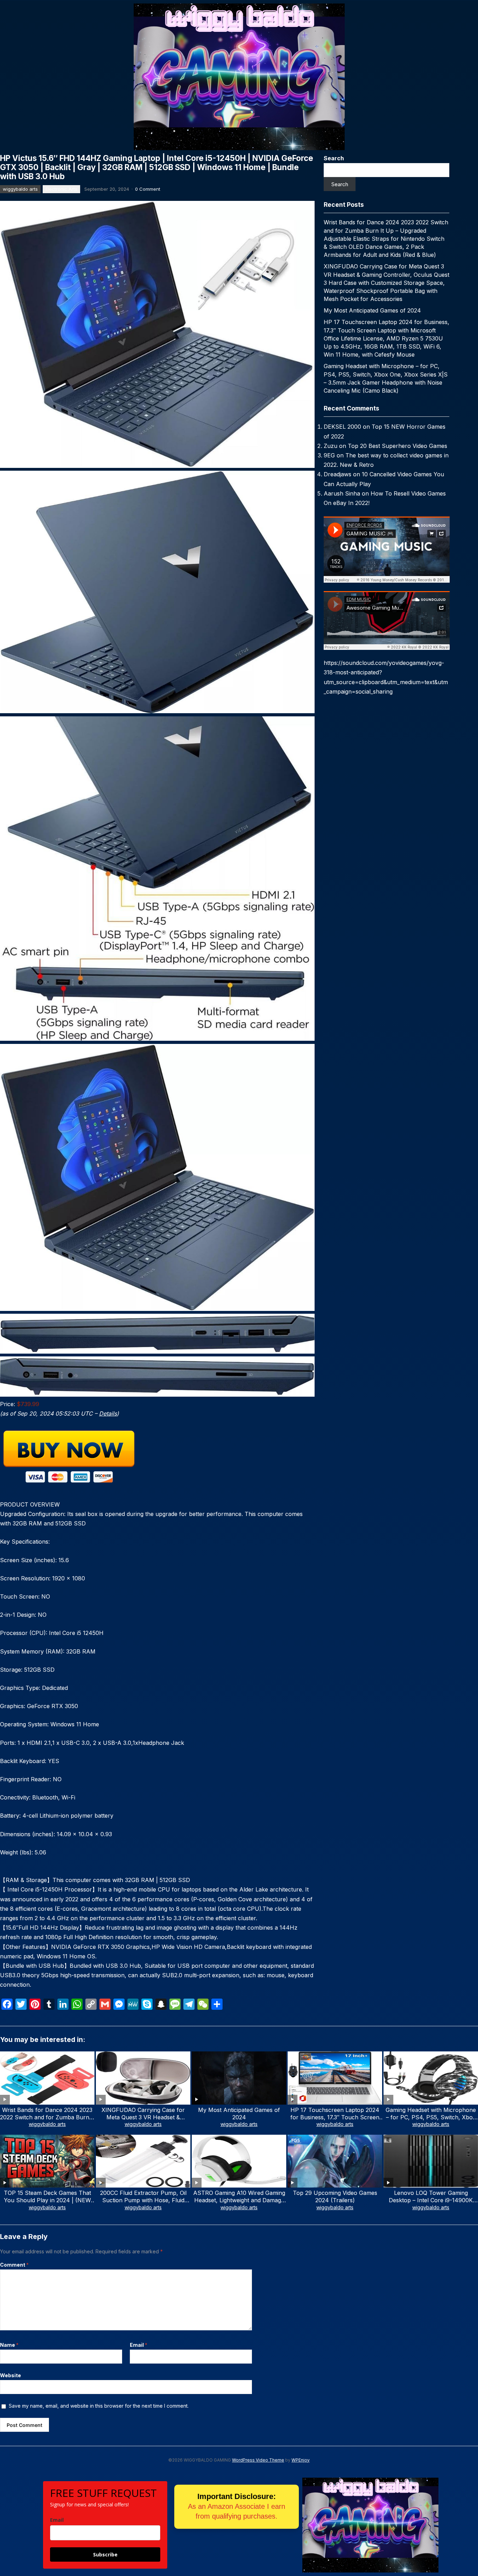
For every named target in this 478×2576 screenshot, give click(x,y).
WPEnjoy (301, 2460)
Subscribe (105, 2554)
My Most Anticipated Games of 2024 (372, 310)
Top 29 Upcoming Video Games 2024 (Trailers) (335, 2196)
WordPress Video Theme (258, 2460)
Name (9, 2345)
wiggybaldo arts (20, 189)
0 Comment (148, 189)
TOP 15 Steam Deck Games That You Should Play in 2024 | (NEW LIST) (47, 2200)
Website (10, 2375)
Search (334, 158)
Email (139, 2345)
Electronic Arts (61, 189)
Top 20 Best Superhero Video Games (398, 446)
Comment (14, 2265)
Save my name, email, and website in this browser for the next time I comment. (99, 2406)
